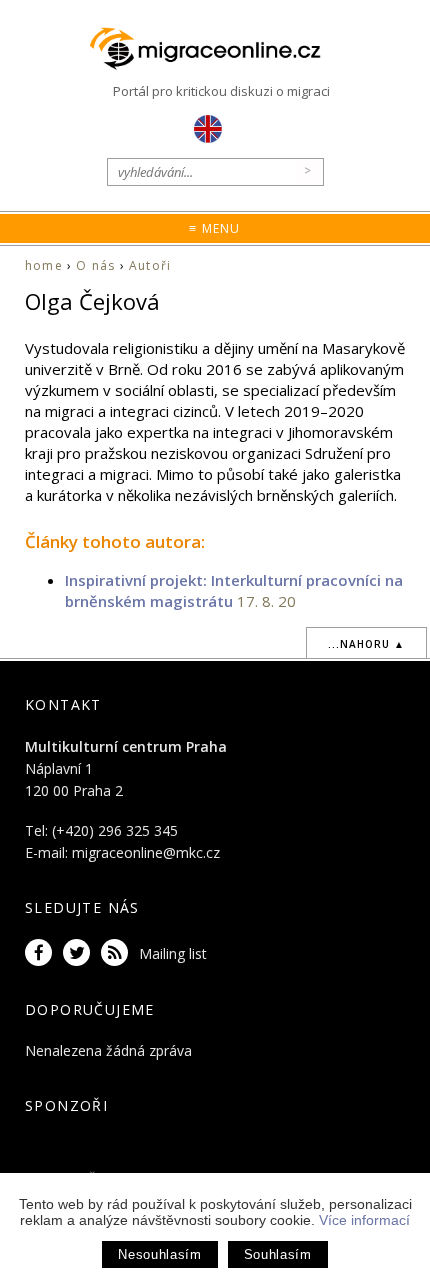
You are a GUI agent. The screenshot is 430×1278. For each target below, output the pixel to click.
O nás (95, 265)
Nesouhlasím (159, 1254)
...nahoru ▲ (366, 644)
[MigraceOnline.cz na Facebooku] (42, 953)
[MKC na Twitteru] (80, 953)
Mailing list (173, 953)
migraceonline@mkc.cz (146, 852)
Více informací (364, 1220)
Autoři (150, 265)
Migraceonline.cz (215, 49)
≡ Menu (214, 228)
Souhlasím (278, 1254)
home (44, 265)
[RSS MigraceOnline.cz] (118, 953)
